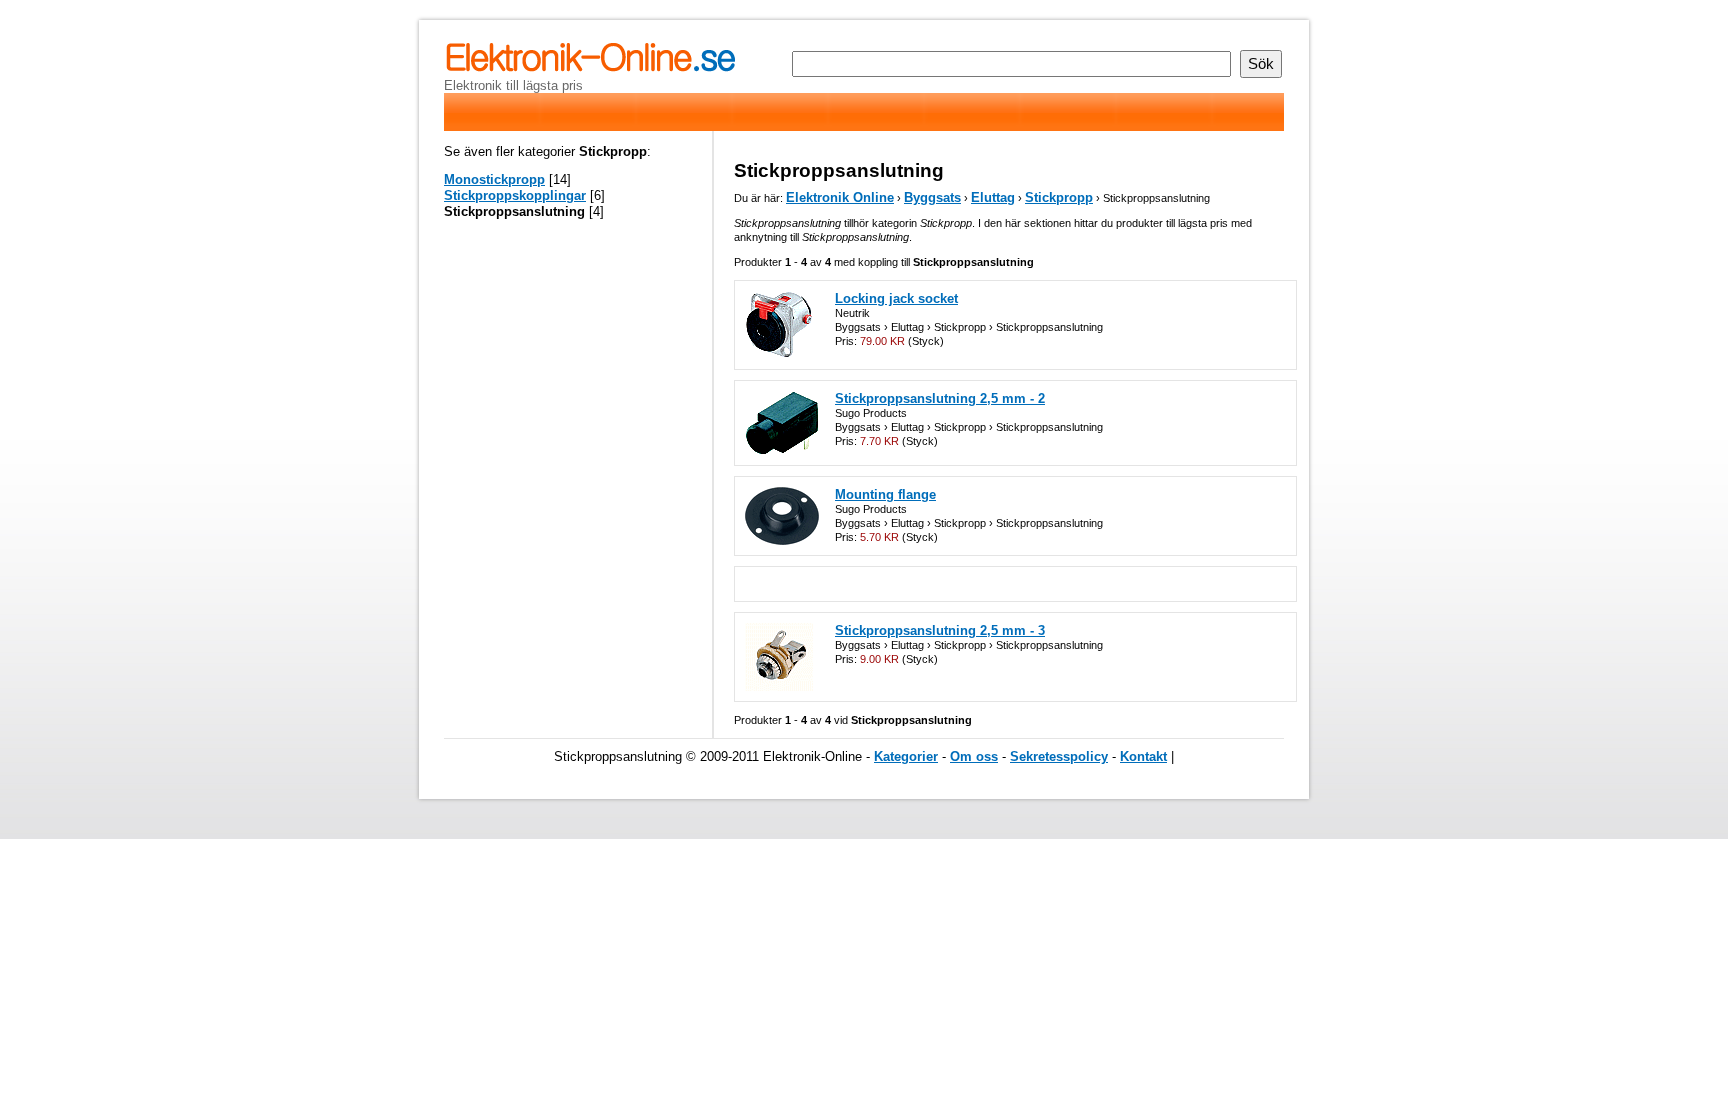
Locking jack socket (896, 298)
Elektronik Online (840, 197)
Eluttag (993, 197)
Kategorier (906, 756)
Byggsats (932, 197)
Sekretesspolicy (1059, 756)
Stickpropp (1059, 197)
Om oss (974, 756)
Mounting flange (885, 494)
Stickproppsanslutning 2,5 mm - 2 (940, 398)
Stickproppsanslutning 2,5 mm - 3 (940, 630)
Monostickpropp (494, 179)
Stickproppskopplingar (515, 195)
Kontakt (1143, 756)
